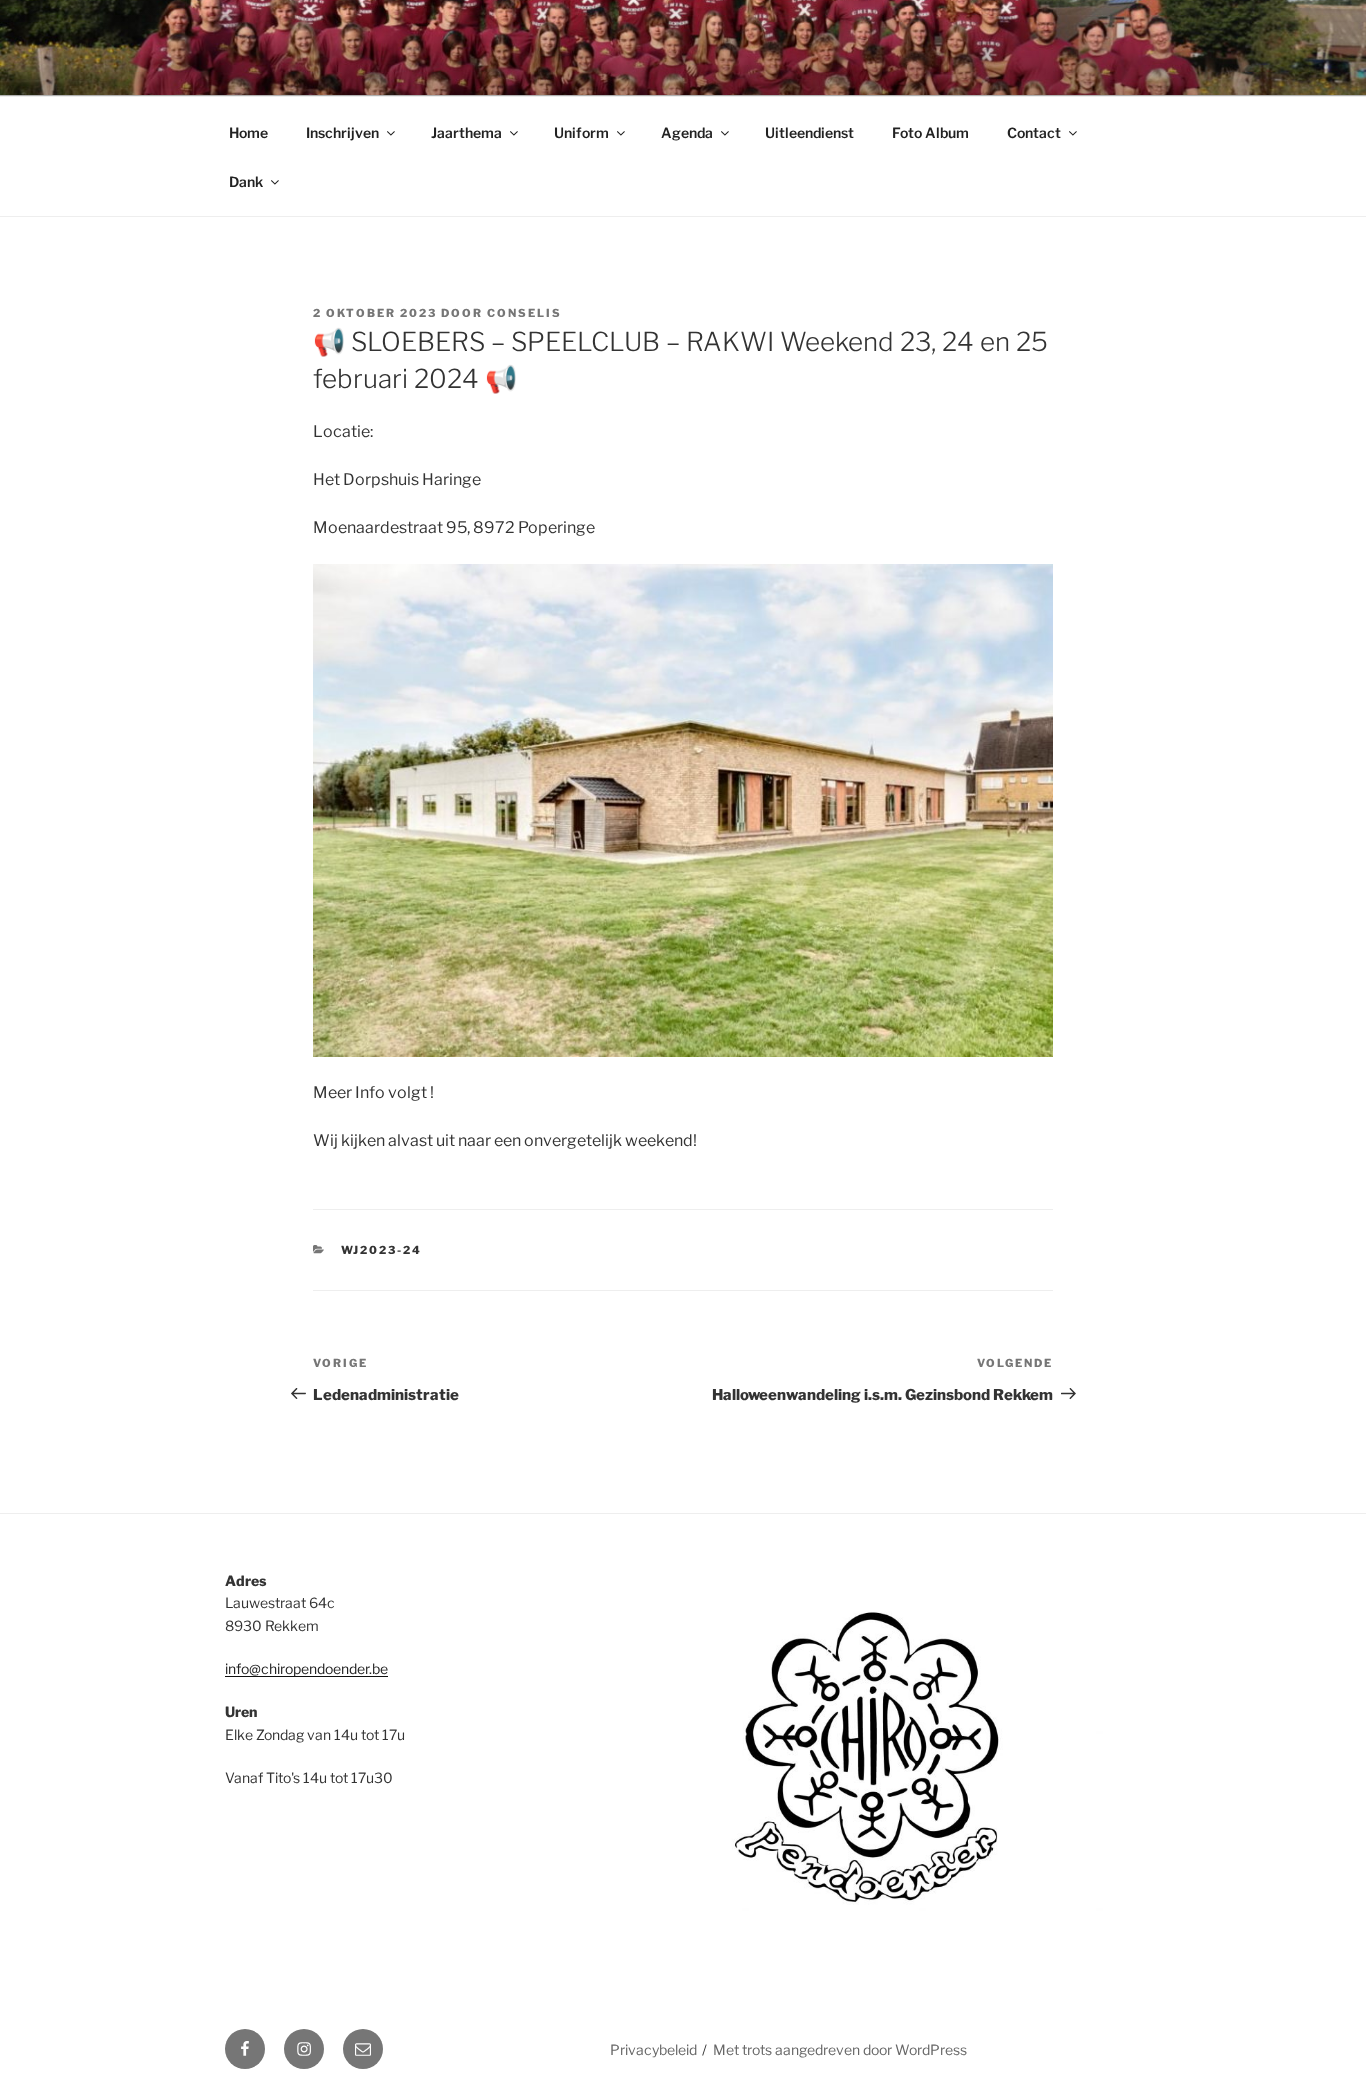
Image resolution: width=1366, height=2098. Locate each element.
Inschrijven (342, 132)
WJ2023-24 (382, 1250)
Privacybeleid (653, 2049)
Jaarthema (466, 132)
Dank (246, 181)
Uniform (581, 132)
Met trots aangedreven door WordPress (840, 2049)
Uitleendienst (809, 132)
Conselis (524, 313)
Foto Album (930, 132)
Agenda (687, 132)
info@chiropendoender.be (306, 1668)
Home (248, 132)
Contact (1034, 132)
